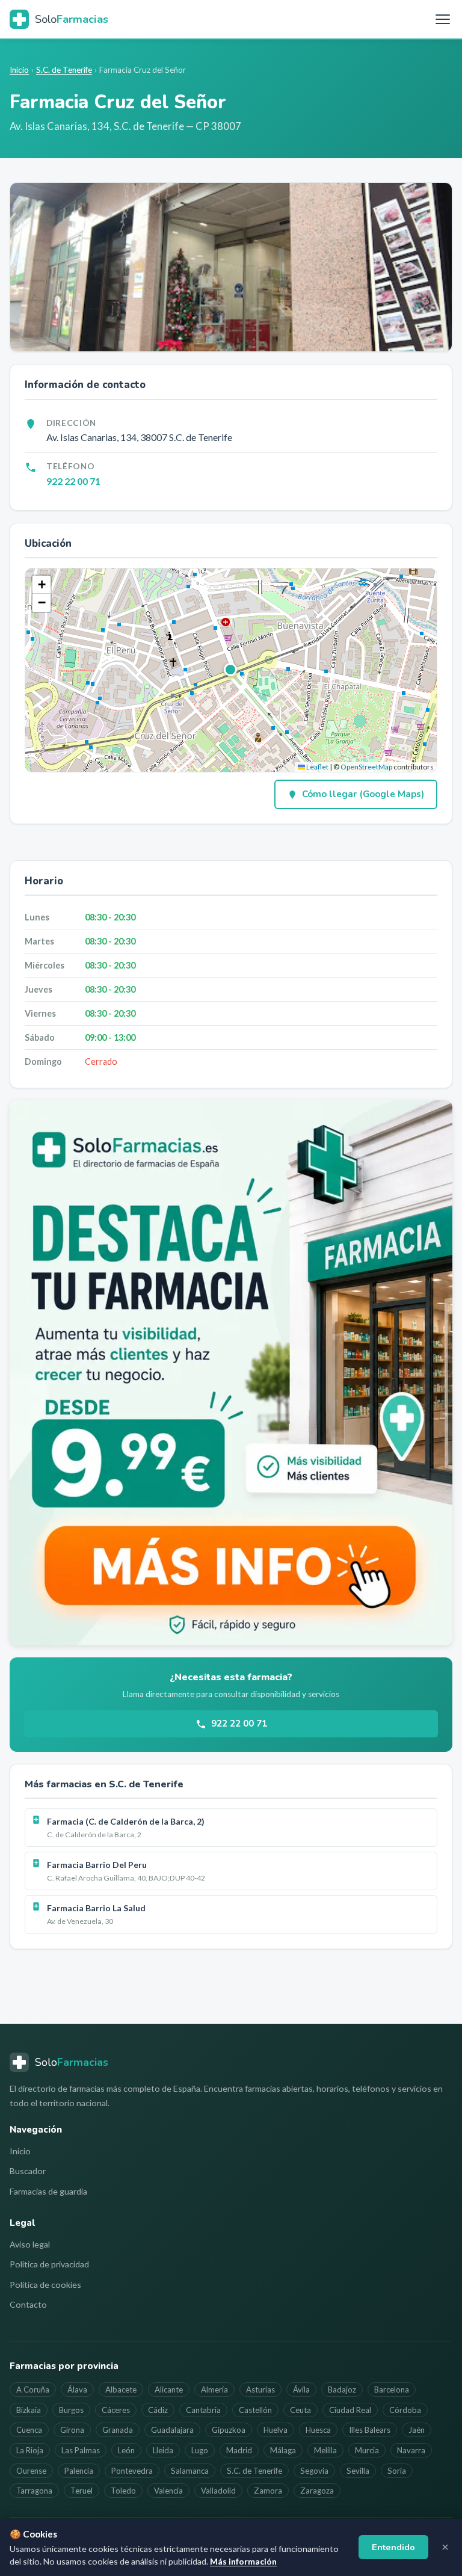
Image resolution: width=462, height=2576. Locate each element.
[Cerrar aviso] (445, 2547)
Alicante (169, 2390)
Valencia (168, 2491)
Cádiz (158, 2410)
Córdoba (405, 2410)
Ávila (301, 2390)
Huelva (276, 2430)
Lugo (200, 2450)
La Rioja (30, 2450)
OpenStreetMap (366, 767)
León (126, 2450)
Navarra (411, 2450)
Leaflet (317, 767)
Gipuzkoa (229, 2430)
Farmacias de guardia (48, 2191)
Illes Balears (370, 2430)
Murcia (367, 2450)
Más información (243, 2561)
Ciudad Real (350, 2410)
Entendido (393, 2547)
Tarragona (34, 2491)
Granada (118, 2430)
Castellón (255, 2410)
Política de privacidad (49, 2264)
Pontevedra (132, 2471)
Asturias (260, 2390)
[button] (231, 670)
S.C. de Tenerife (64, 70)
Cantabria (203, 2410)
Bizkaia (29, 2410)
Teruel (82, 2491)
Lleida (163, 2450)
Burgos (71, 2410)
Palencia (79, 2471)
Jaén (417, 2430)
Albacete (121, 2390)
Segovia (314, 2471)
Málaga (283, 2450)
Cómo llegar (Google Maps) (363, 794)
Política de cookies (45, 2285)
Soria (397, 2471)
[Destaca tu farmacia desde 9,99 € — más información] (231, 1373)
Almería (214, 2390)
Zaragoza (317, 2491)
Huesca (318, 2430)
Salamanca (190, 2471)
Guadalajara (172, 2430)
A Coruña (33, 2390)
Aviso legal (30, 2244)
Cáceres (116, 2410)
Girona (72, 2430)
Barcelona (392, 2390)
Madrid (239, 2450)
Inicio (19, 70)
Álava (77, 2390)
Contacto (28, 2304)
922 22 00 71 (73, 481)
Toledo (123, 2491)
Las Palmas (81, 2450)
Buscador (28, 2171)
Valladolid (218, 2491)
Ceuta (300, 2410)
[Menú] (443, 19)
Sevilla (358, 2471)
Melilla (325, 2450)
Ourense (31, 2471)
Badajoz (342, 2390)
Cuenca (29, 2430)
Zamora (268, 2491)
